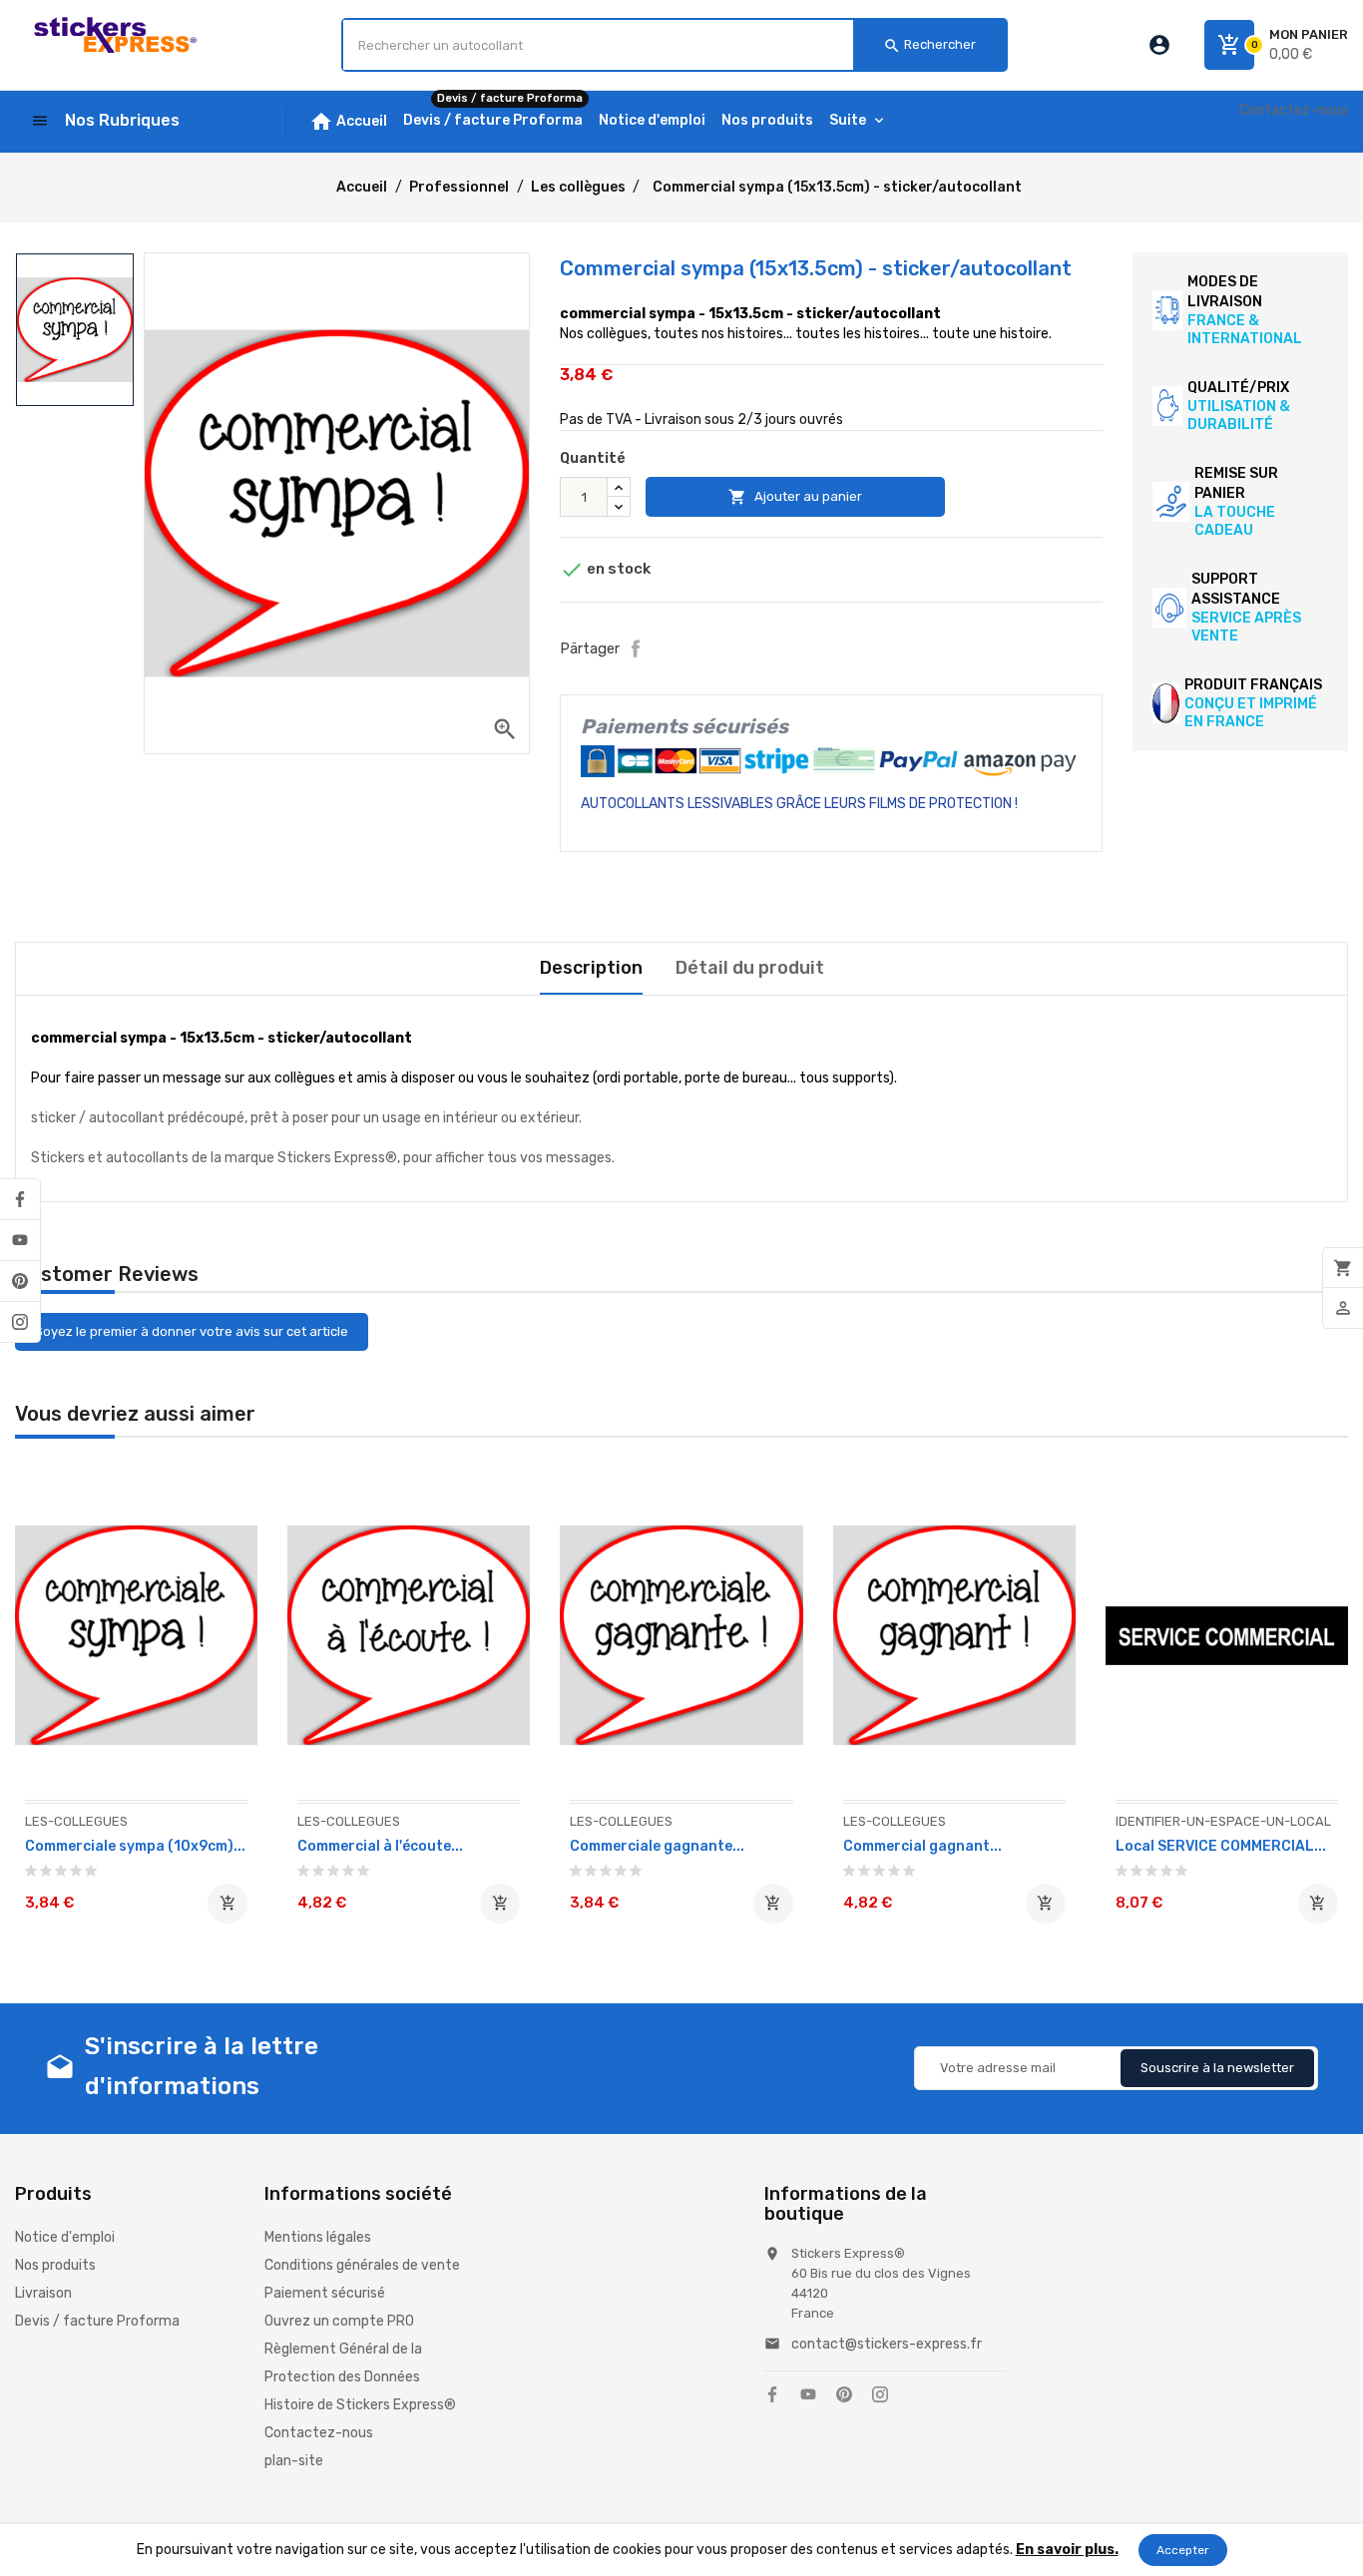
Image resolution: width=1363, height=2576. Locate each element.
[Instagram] (20, 1322)
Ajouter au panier (795, 497)
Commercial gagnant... (922, 1846)
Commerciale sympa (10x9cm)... (135, 1846)
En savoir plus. (1067, 2550)
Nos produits (55, 2265)
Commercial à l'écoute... (380, 1846)
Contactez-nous (1294, 110)
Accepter (1183, 2550)
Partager (636, 648)
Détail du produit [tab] (750, 968)
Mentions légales (318, 2237)
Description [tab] (591, 968)
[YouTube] (20, 1240)
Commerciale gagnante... (657, 1846)
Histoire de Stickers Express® (360, 2405)
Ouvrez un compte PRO (339, 2321)
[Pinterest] (20, 1281)
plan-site (294, 2461)
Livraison (43, 2293)
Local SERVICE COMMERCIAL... (1221, 1846)
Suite (848, 120)
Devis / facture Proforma (97, 2321)
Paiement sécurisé (325, 2293)
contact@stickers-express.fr (887, 2344)
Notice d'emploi (65, 2237)
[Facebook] (20, 1199)
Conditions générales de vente (362, 2265)
